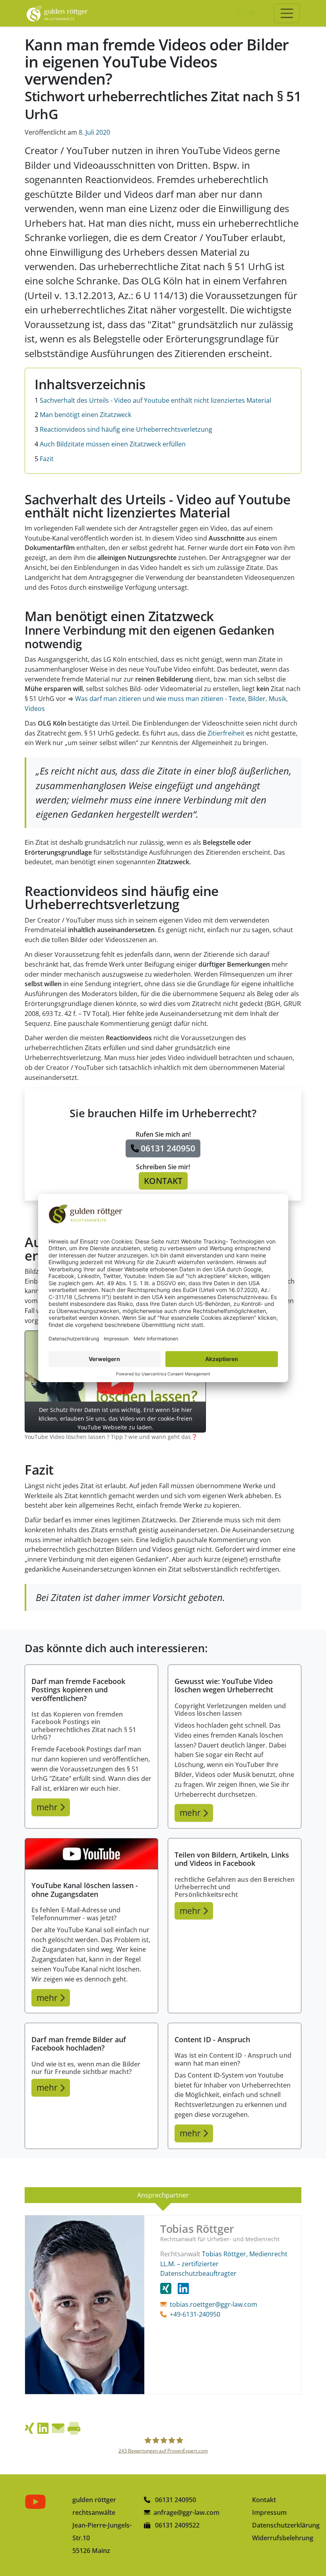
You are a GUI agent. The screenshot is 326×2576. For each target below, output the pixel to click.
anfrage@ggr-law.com (186, 2512)
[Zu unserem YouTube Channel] (37, 2502)
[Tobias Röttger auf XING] (169, 2288)
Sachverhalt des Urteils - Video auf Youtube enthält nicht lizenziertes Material (153, 400)
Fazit (44, 459)
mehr (48, 1807)
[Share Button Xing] (29, 2428)
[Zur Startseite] (57, 13)
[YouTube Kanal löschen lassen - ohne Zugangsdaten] (91, 1854)
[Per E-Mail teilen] (58, 2428)
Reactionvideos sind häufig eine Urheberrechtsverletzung (123, 429)
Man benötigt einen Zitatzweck (83, 415)
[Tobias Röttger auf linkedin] (183, 2288)
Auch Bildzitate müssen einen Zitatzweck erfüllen (110, 444)
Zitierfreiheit (227, 733)
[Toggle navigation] (287, 13)
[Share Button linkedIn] (43, 2428)
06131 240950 (175, 2500)
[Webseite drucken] (74, 2428)
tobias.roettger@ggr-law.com (213, 2304)
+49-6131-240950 (195, 2314)
